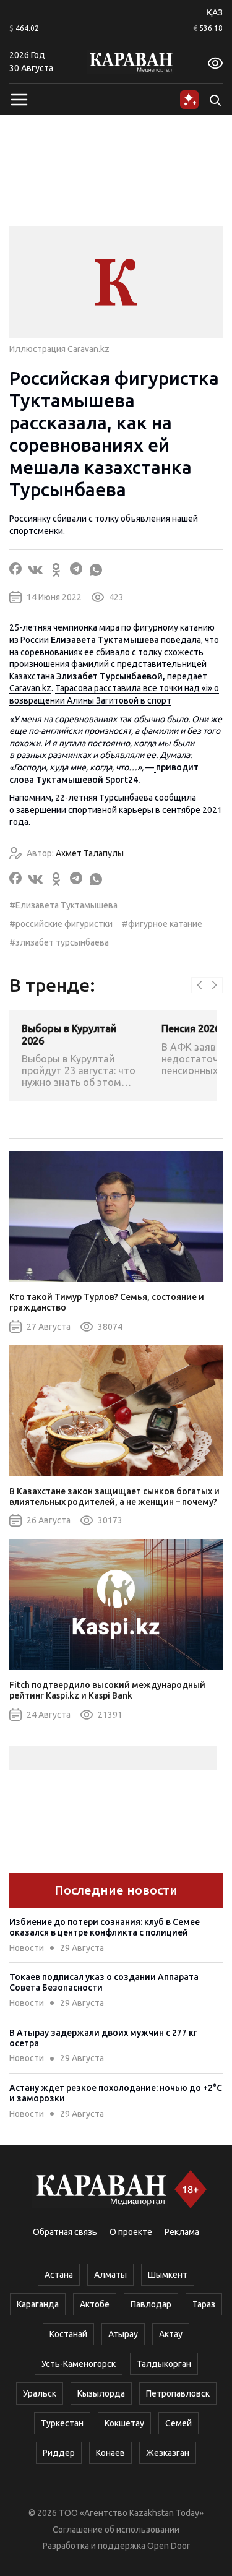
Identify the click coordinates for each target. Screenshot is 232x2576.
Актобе (95, 2304)
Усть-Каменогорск (79, 2364)
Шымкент (168, 2275)
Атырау (123, 2334)
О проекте (131, 2232)
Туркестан (62, 2423)
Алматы (110, 2275)
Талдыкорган (164, 2364)
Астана (59, 2275)
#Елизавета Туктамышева (63, 905)
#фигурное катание (162, 924)
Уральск (40, 2393)
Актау (171, 2334)
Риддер (59, 2453)
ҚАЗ (215, 12)
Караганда (38, 2304)
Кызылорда (101, 2393)
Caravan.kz (30, 688)
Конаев (110, 2453)
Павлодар (151, 2304)
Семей (178, 2423)
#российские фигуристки (61, 924)
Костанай (68, 2334)
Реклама (182, 2232)
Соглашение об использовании (116, 2530)
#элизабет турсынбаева (59, 942)
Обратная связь (65, 2232)
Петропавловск (178, 2393)
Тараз (204, 2304)
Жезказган (168, 2453)
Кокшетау (124, 2423)
